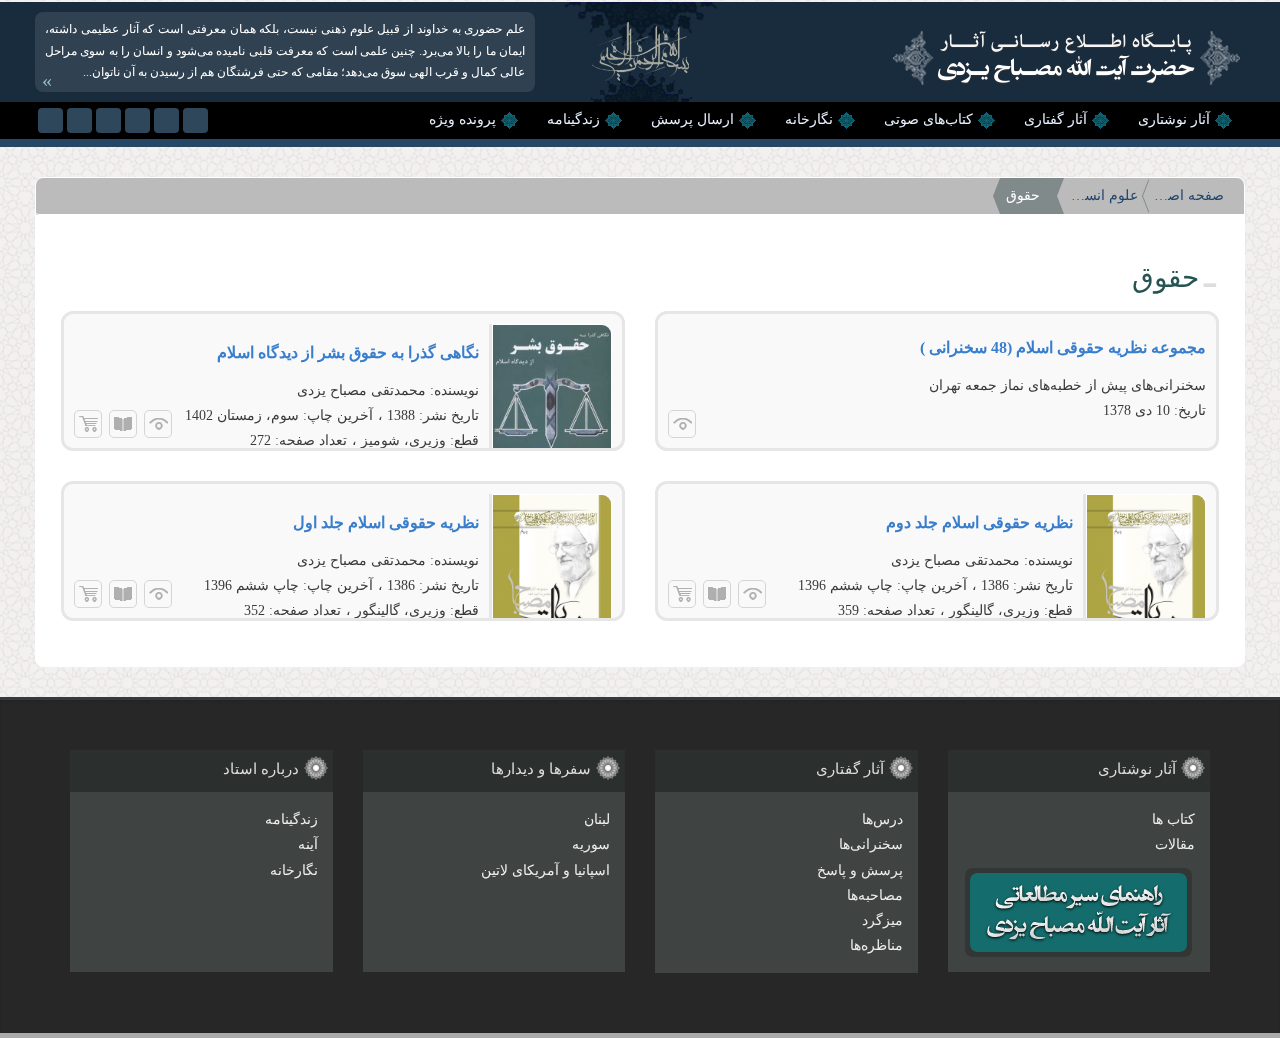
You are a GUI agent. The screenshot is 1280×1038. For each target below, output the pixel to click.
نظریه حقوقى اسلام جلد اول (386, 522)
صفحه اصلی (1189, 195)
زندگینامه (573, 119)
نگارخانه (809, 119)
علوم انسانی (1103, 195)
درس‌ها (882, 819)
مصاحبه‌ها (875, 895)
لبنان (597, 819)
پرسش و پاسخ (860, 870)
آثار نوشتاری (1174, 119)
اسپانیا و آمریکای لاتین (545, 870)
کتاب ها (1173, 819)
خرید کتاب (88, 424)
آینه (308, 844)
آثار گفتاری (1055, 119)
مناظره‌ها (876, 945)
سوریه (591, 844)
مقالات (1175, 844)
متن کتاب (123, 424)
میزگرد (882, 920)
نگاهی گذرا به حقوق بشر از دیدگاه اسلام (348, 352)
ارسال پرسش (692, 119)
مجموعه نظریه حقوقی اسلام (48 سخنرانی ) (1063, 347)
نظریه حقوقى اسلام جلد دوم (979, 522)
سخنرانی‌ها (871, 844)
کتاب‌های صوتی (928, 119)
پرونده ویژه (462, 119)
